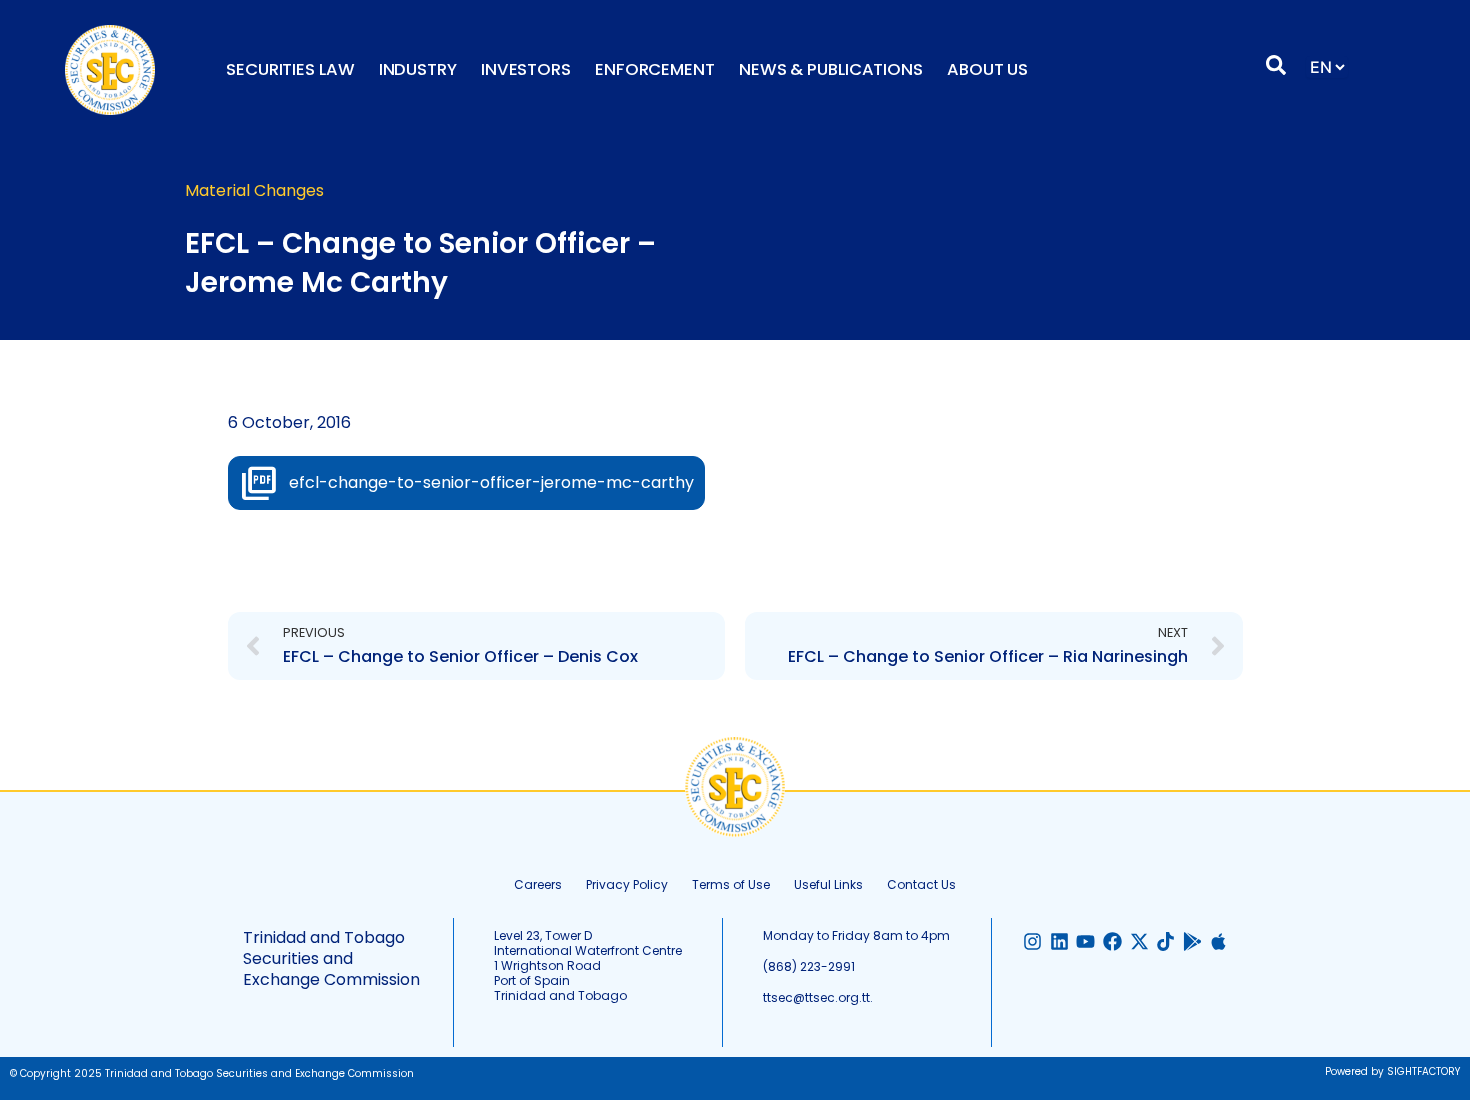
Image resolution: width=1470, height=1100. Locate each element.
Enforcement (655, 69)
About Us (987, 69)
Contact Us (921, 884)
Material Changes (254, 190)
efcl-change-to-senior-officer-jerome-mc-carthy (491, 482)
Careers (538, 884)
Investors (526, 69)
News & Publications (831, 69)
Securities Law (290, 69)
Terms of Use (731, 884)
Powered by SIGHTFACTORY (1392, 1071)
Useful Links (828, 884)
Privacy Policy (627, 884)
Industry (418, 69)
